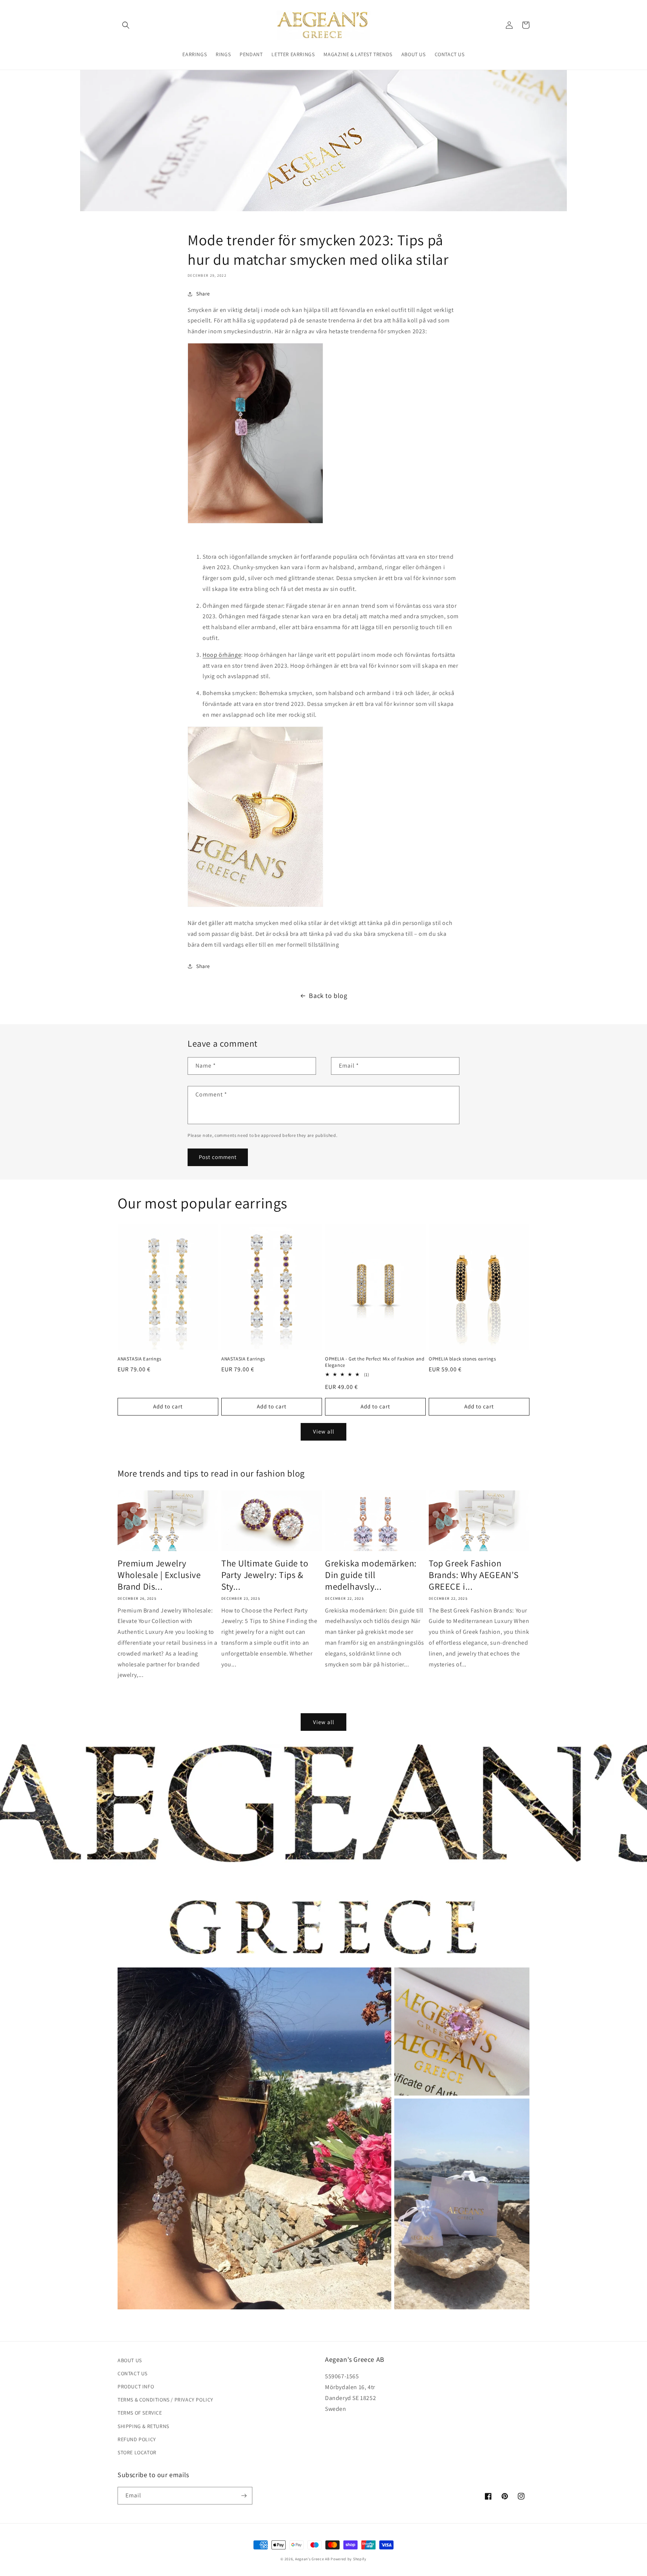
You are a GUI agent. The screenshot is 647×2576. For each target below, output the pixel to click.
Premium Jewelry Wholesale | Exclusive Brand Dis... (159, 1575)
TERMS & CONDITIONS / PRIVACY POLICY (165, 2400)
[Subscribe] (244, 2496)
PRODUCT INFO (136, 2387)
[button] (126, 25)
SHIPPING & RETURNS (143, 2426)
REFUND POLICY (137, 2439)
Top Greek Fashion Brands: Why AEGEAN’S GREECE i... (474, 1575)
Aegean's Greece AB (312, 2559)
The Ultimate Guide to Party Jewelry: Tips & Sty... (265, 1575)
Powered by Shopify (349, 2559)
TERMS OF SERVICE (140, 2413)
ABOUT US (130, 2360)
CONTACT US (133, 2373)
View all (324, 1431)
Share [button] (203, 294)
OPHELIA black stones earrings (462, 1359)
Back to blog (328, 996)
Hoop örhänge (222, 655)
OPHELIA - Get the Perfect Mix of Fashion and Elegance (375, 1362)
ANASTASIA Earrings (139, 1359)
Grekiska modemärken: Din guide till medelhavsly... (371, 1575)
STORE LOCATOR (137, 2452)
